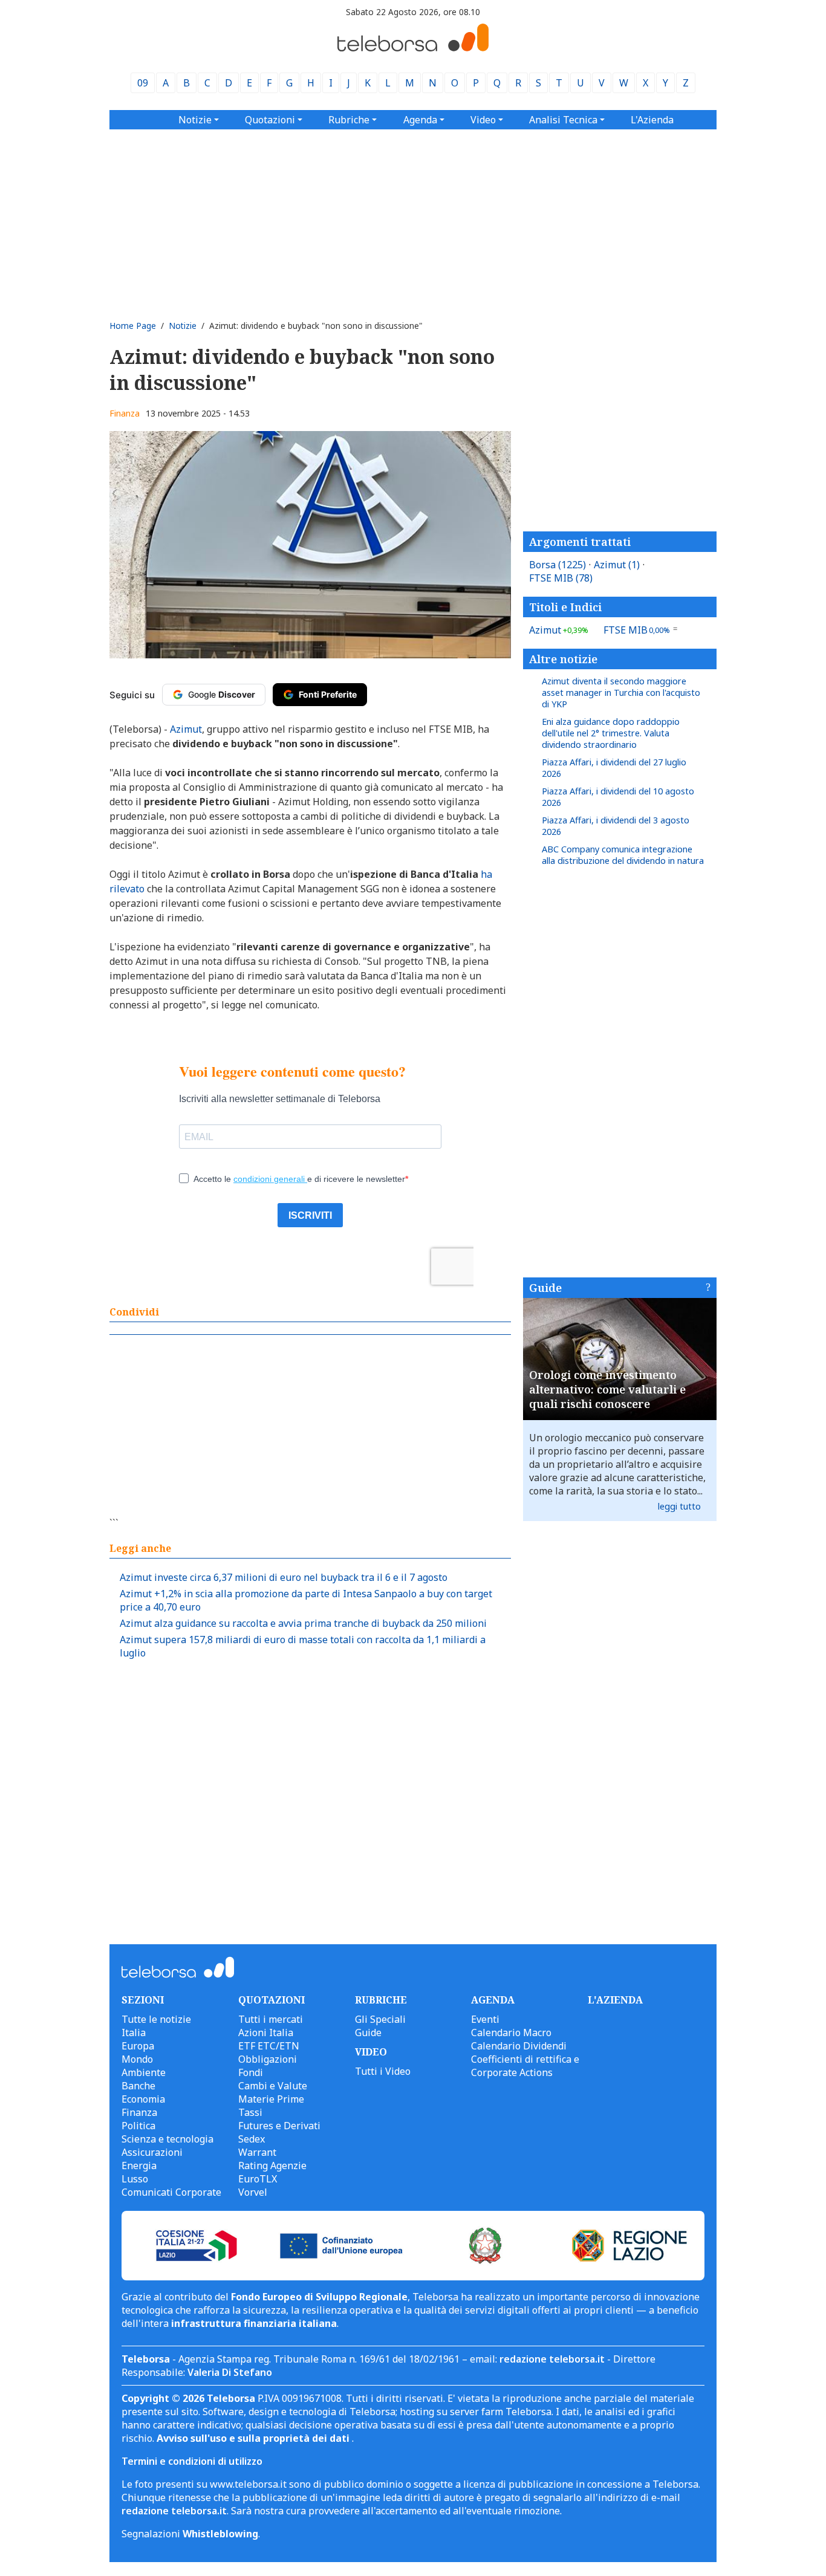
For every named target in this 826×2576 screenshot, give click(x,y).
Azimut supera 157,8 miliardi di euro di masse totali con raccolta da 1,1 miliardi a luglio (303, 1646)
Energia (139, 2166)
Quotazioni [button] (270, 120)
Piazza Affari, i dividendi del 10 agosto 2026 (618, 797)
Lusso (135, 2179)
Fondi (251, 2072)
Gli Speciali (380, 2019)
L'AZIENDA (615, 2000)
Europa (138, 2046)
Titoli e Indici (565, 607)
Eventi (485, 2019)
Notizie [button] (195, 120)
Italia (134, 2033)
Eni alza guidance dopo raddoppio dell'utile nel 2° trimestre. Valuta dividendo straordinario (611, 733)
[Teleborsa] (413, 48)
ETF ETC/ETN (269, 2046)
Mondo (137, 2059)
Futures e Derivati (279, 2126)
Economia (143, 2099)
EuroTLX (258, 2179)
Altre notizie (563, 659)
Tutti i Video (383, 2071)
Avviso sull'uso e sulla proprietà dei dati (254, 2438)
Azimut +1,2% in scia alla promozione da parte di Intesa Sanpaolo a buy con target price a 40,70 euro (306, 1600)
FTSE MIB (561, 578)
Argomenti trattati (580, 542)
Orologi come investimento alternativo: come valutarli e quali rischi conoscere (607, 1389)
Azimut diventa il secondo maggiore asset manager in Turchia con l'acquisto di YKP (621, 693)
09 (143, 83)
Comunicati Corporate (171, 2192)
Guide (545, 1288)
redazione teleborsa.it (552, 2359)
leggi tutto (679, 1506)
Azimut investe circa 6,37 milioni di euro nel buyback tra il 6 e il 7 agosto (284, 1577)
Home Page (133, 326)
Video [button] (483, 120)
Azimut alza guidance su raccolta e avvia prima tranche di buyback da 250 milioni (303, 1623)
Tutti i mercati (271, 2019)
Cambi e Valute (273, 2086)
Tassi (250, 2112)
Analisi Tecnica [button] (563, 120)
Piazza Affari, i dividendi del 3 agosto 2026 (616, 826)
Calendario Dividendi (519, 2046)
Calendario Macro (511, 2033)
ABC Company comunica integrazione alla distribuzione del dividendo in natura (623, 855)
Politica (138, 2126)
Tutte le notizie (156, 2019)
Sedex (252, 2139)
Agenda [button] (420, 120)
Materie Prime (271, 2099)
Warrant (257, 2152)
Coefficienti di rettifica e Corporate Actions (525, 2066)
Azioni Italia (266, 2033)
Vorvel (253, 2192)
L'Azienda (652, 120)
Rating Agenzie (272, 2166)
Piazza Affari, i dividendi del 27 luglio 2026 (614, 768)
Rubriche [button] (349, 120)
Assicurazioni (152, 2152)
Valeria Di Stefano (230, 2372)
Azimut (617, 565)
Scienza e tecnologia (167, 2139)
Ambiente (144, 2072)
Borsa (558, 565)
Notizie (183, 326)
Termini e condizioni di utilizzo (192, 2461)
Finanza (125, 413)
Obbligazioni (268, 2059)
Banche (138, 2086)
